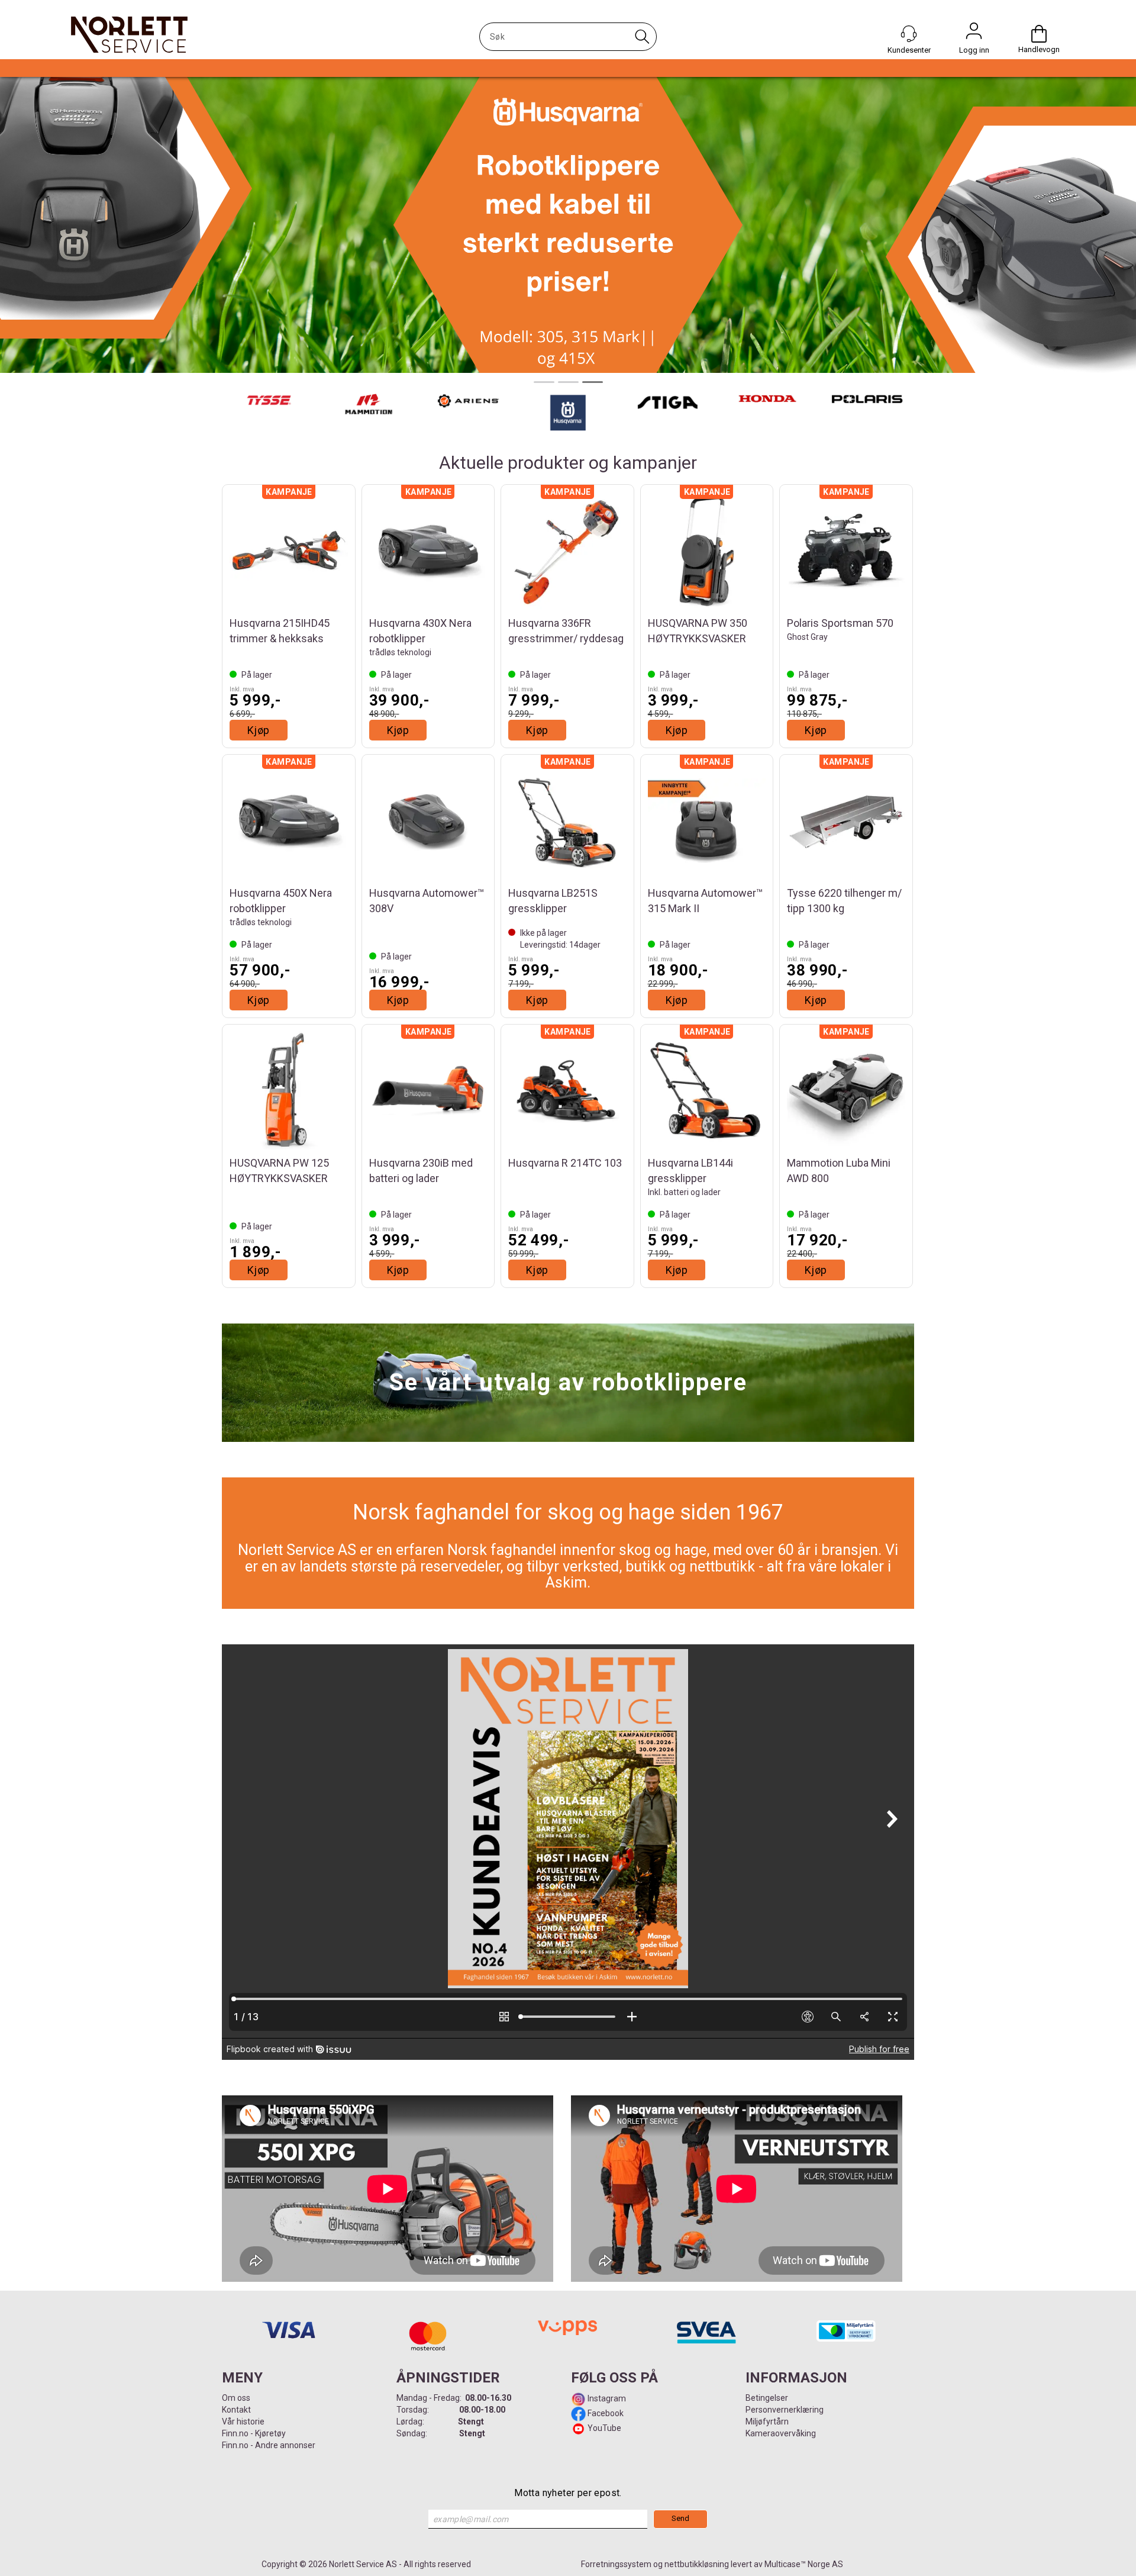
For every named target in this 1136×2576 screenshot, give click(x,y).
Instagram (606, 2398)
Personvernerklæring (785, 2410)
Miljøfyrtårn (767, 2422)
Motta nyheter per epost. (568, 2493)
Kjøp (259, 730)
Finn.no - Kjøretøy (254, 2433)
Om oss (236, 2398)
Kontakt (236, 2410)
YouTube (604, 2428)
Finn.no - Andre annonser (269, 2445)
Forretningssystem (616, 2564)
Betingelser (767, 2398)
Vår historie (243, 2422)
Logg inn (974, 34)
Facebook (605, 2413)
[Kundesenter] (909, 34)
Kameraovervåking (781, 2433)
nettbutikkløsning (697, 2564)
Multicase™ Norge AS (804, 2564)
